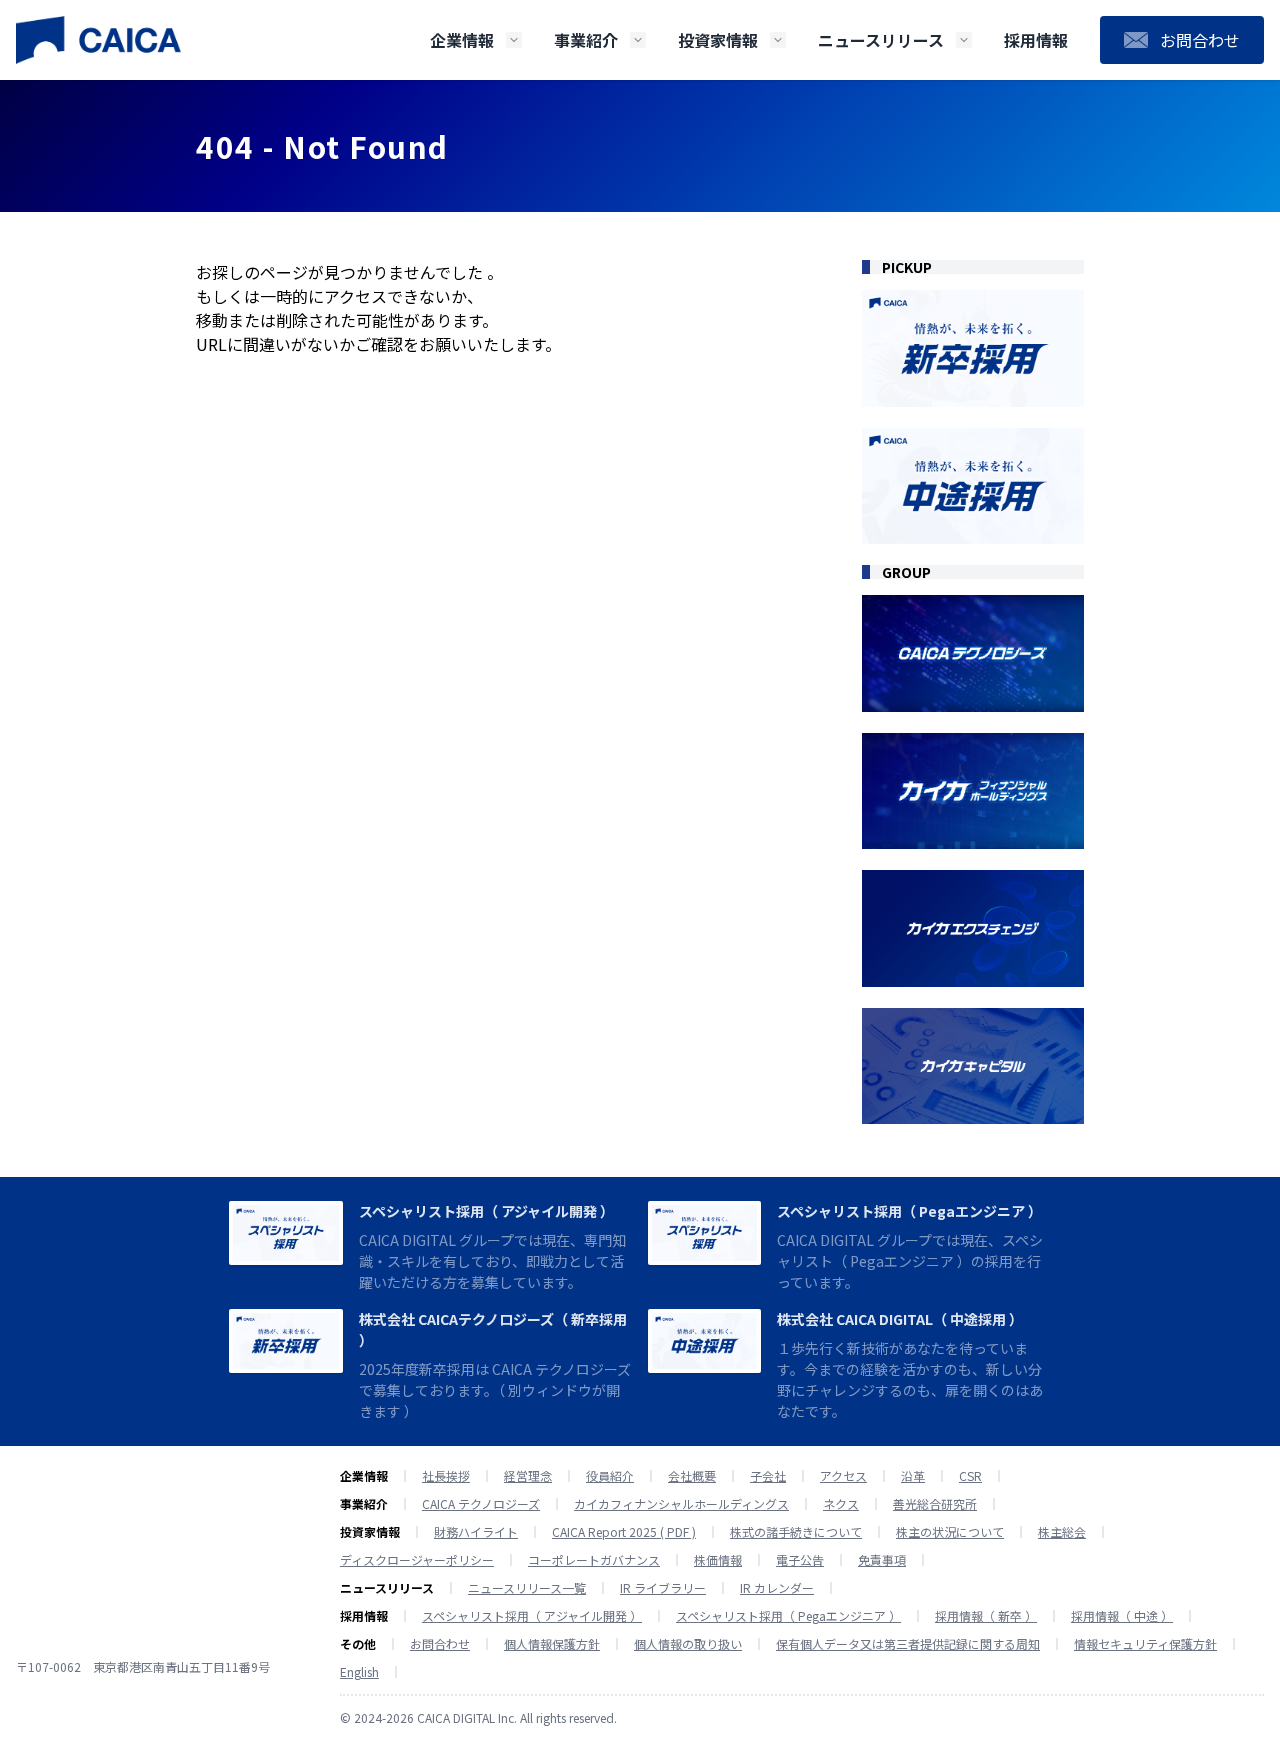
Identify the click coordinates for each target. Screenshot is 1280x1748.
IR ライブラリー (663, 1588)
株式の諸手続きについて (796, 1532)
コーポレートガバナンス (594, 1560)
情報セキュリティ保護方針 (1145, 1644)
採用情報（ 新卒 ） (986, 1616)
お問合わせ (440, 1644)
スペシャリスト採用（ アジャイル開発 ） (486, 1211)
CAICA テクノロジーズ (481, 1504)
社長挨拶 (446, 1476)
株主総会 (1062, 1532)
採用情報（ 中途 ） (1122, 1616)
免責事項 (882, 1560)
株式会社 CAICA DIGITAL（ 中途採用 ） (900, 1319)
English (359, 1672)
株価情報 (718, 1560)
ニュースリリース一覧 (527, 1588)
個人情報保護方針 (552, 1644)
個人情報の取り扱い (688, 1644)
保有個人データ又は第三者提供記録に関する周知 (908, 1644)
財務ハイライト (476, 1532)
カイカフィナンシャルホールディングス (681, 1504)
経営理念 (528, 1476)
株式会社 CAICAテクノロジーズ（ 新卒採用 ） (493, 1329)
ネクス (841, 1504)
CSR (970, 1476)
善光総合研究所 (935, 1504)
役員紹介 (610, 1476)
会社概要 (692, 1476)
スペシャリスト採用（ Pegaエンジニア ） (909, 1211)
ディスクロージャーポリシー (417, 1560)
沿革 (913, 1476)
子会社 (768, 1476)
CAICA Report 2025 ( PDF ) (624, 1532)
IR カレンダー (777, 1588)
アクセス (843, 1476)
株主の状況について (950, 1532)
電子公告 (800, 1560)
